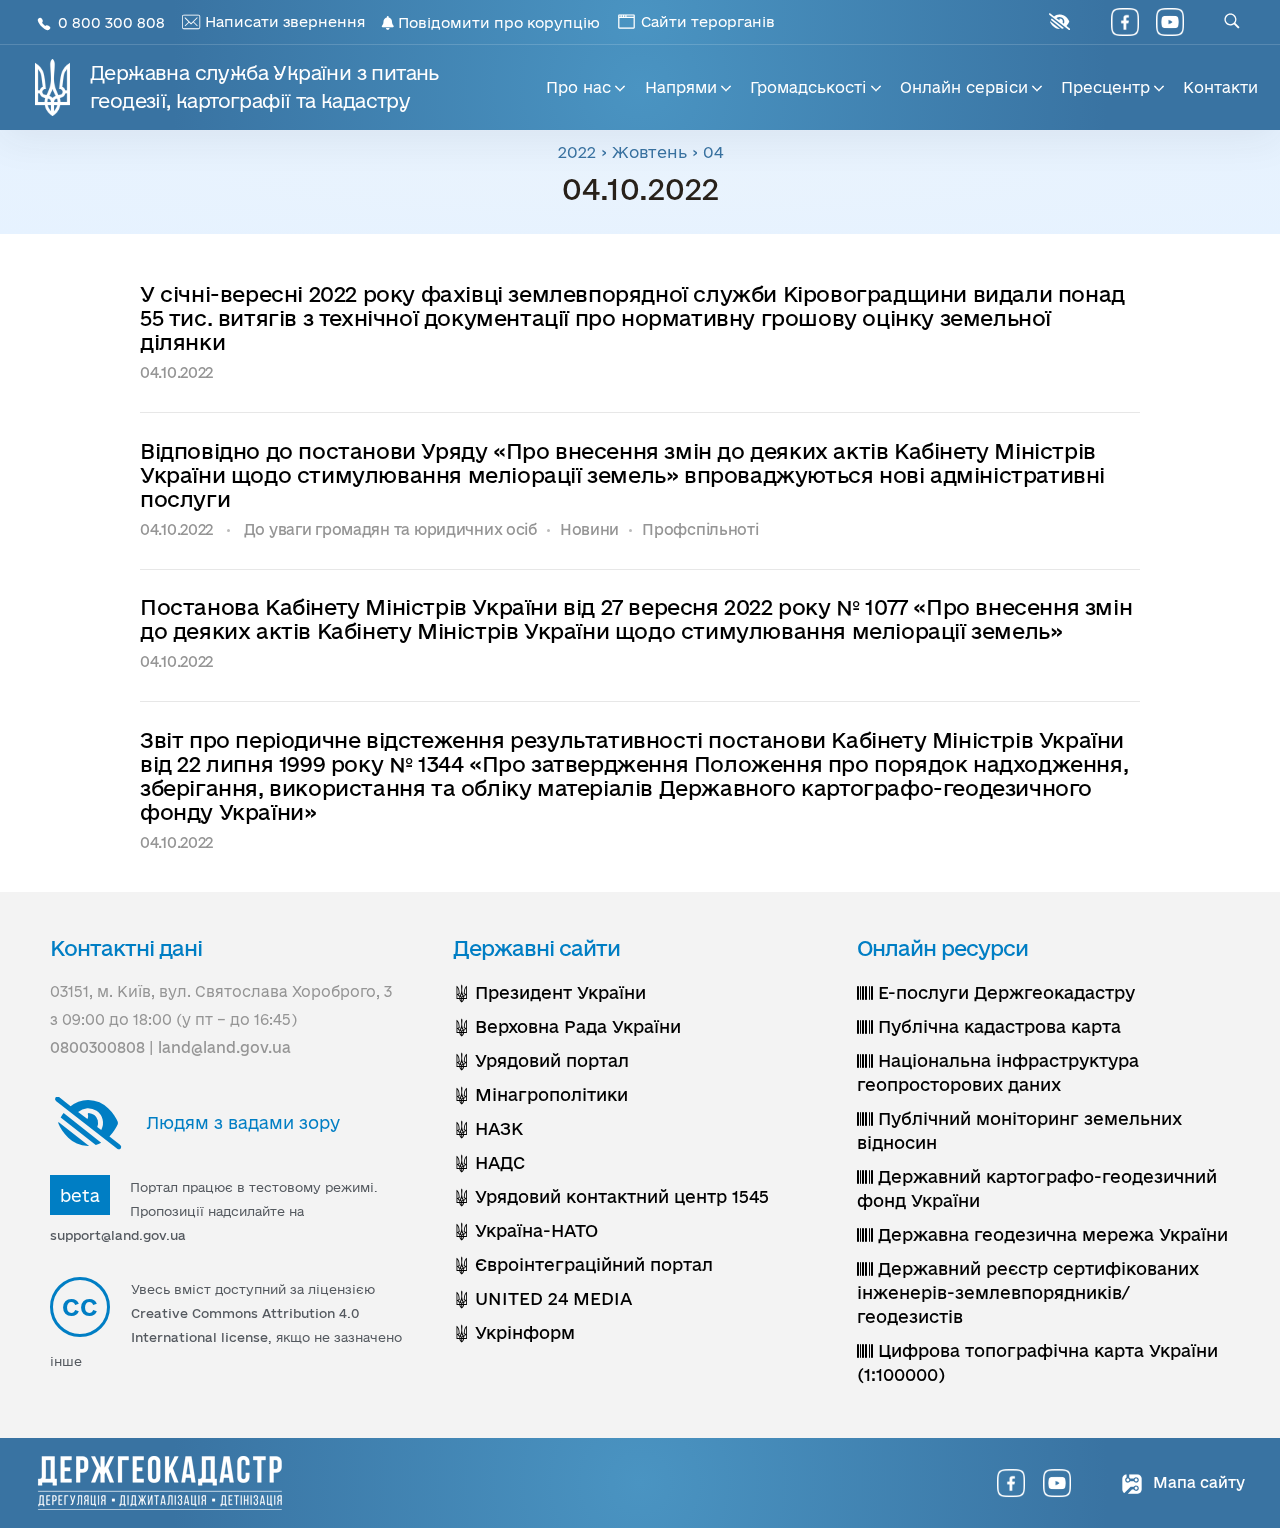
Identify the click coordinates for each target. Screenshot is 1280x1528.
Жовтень (649, 152)
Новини (589, 529)
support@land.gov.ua (118, 1235)
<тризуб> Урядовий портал (541, 1060)
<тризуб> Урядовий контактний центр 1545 (611, 1196)
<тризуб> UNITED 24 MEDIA (542, 1298)
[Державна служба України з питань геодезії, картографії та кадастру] (160, 1483)
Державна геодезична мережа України (1050, 1234)
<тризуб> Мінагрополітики (540, 1094)
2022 (577, 152)
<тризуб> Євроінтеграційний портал (583, 1264)
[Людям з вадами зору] (1057, 21)
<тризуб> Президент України (549, 992)
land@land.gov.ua (224, 1047)
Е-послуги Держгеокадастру (1004, 992)
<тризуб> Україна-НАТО (525, 1230)
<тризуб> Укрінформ (514, 1332)
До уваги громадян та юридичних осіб (390, 529)
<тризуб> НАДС (489, 1162)
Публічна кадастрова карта (997, 1026)
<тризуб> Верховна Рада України (567, 1026)
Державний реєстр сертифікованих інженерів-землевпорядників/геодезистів (1028, 1292)
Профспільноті (700, 529)
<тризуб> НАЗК (488, 1128)
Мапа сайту (1197, 1482)
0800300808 (97, 1047)
